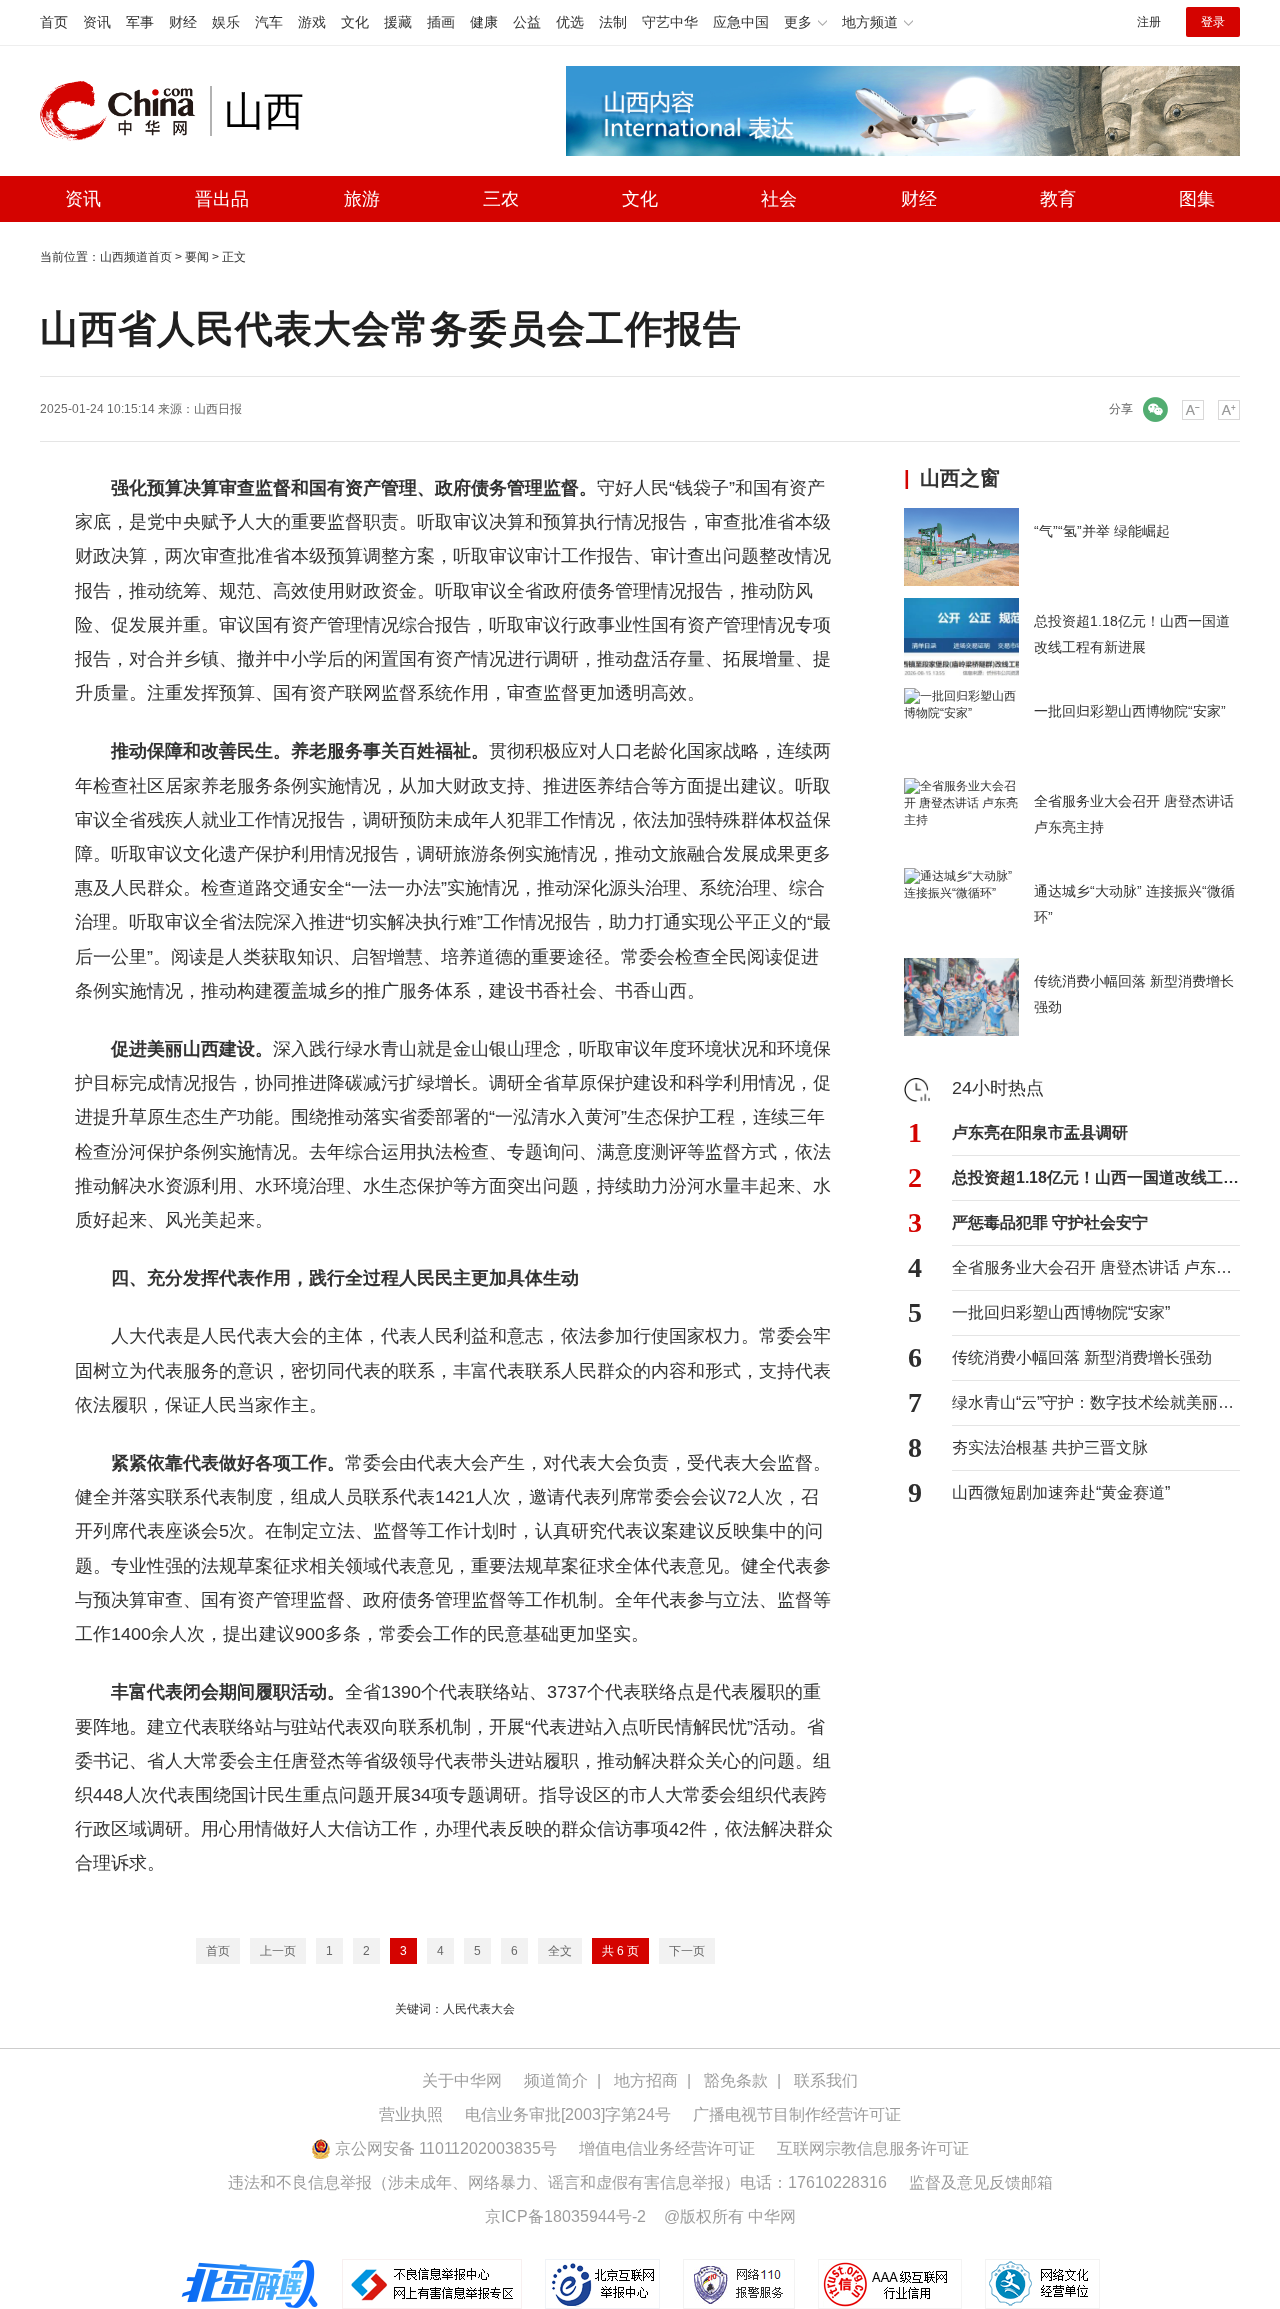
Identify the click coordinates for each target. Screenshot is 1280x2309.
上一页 (278, 1951)
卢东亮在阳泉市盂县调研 (1040, 1132)
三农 (501, 199)
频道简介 (556, 2080)
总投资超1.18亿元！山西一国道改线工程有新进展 (1096, 1177)
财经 (183, 22)
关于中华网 (462, 2080)
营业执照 (411, 2114)
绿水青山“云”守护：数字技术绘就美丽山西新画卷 (1096, 1402)
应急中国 (741, 22)
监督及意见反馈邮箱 (981, 2182)
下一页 (687, 1951)
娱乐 (226, 22)
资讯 (97, 22)
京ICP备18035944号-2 (565, 2216)
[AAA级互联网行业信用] (890, 2283)
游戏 (312, 22)
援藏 (398, 22)
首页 (54, 22)
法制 (613, 22)
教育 (1058, 199)
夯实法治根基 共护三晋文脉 (1050, 1447)
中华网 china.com (125, 111)
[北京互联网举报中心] (604, 2283)
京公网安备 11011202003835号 (444, 2148)
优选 (570, 22)
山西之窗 (960, 478)
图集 (1197, 199)
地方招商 (646, 2080)
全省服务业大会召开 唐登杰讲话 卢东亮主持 (1096, 1267)
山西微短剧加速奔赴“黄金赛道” (1061, 1492)
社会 (779, 199)
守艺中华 (670, 22)
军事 (140, 22)
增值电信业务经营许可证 (667, 2148)
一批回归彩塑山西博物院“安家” (1061, 1312)
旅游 (362, 199)
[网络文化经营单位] (1042, 2283)
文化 (355, 22)
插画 (441, 22)
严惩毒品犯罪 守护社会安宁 (1050, 1222)
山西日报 (218, 409)
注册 (1149, 22)
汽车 (269, 22)
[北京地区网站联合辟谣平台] (251, 2283)
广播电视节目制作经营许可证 (797, 2114)
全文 (560, 1951)
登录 (1213, 22)
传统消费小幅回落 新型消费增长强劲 (1082, 1357)
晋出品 (222, 199)
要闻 (197, 257)
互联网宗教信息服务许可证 (873, 2148)
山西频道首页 (136, 257)
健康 (484, 22)
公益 (527, 22)
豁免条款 (736, 2080)
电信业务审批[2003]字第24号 (568, 2114)
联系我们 (826, 2080)
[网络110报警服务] (740, 2283)
